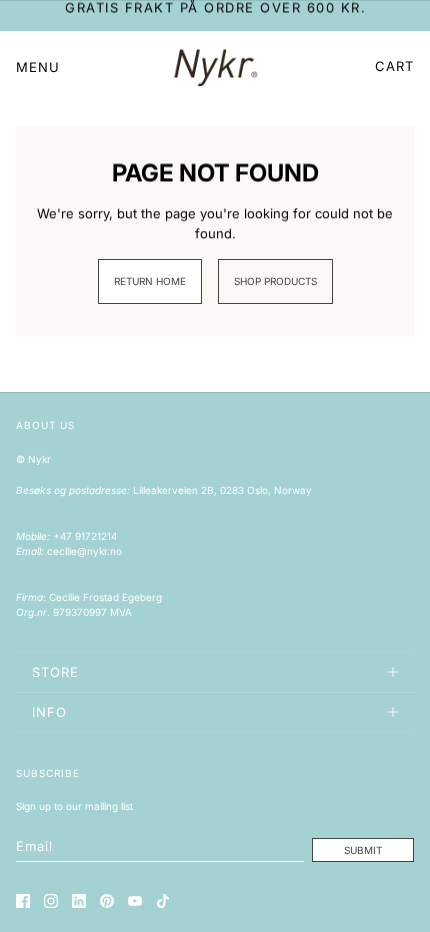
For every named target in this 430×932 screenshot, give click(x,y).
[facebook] (23, 901)
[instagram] (51, 901)
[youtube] (135, 901)
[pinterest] (107, 901)
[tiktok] (163, 901)
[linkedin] (79, 901)
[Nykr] (215, 67)
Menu (38, 67)
